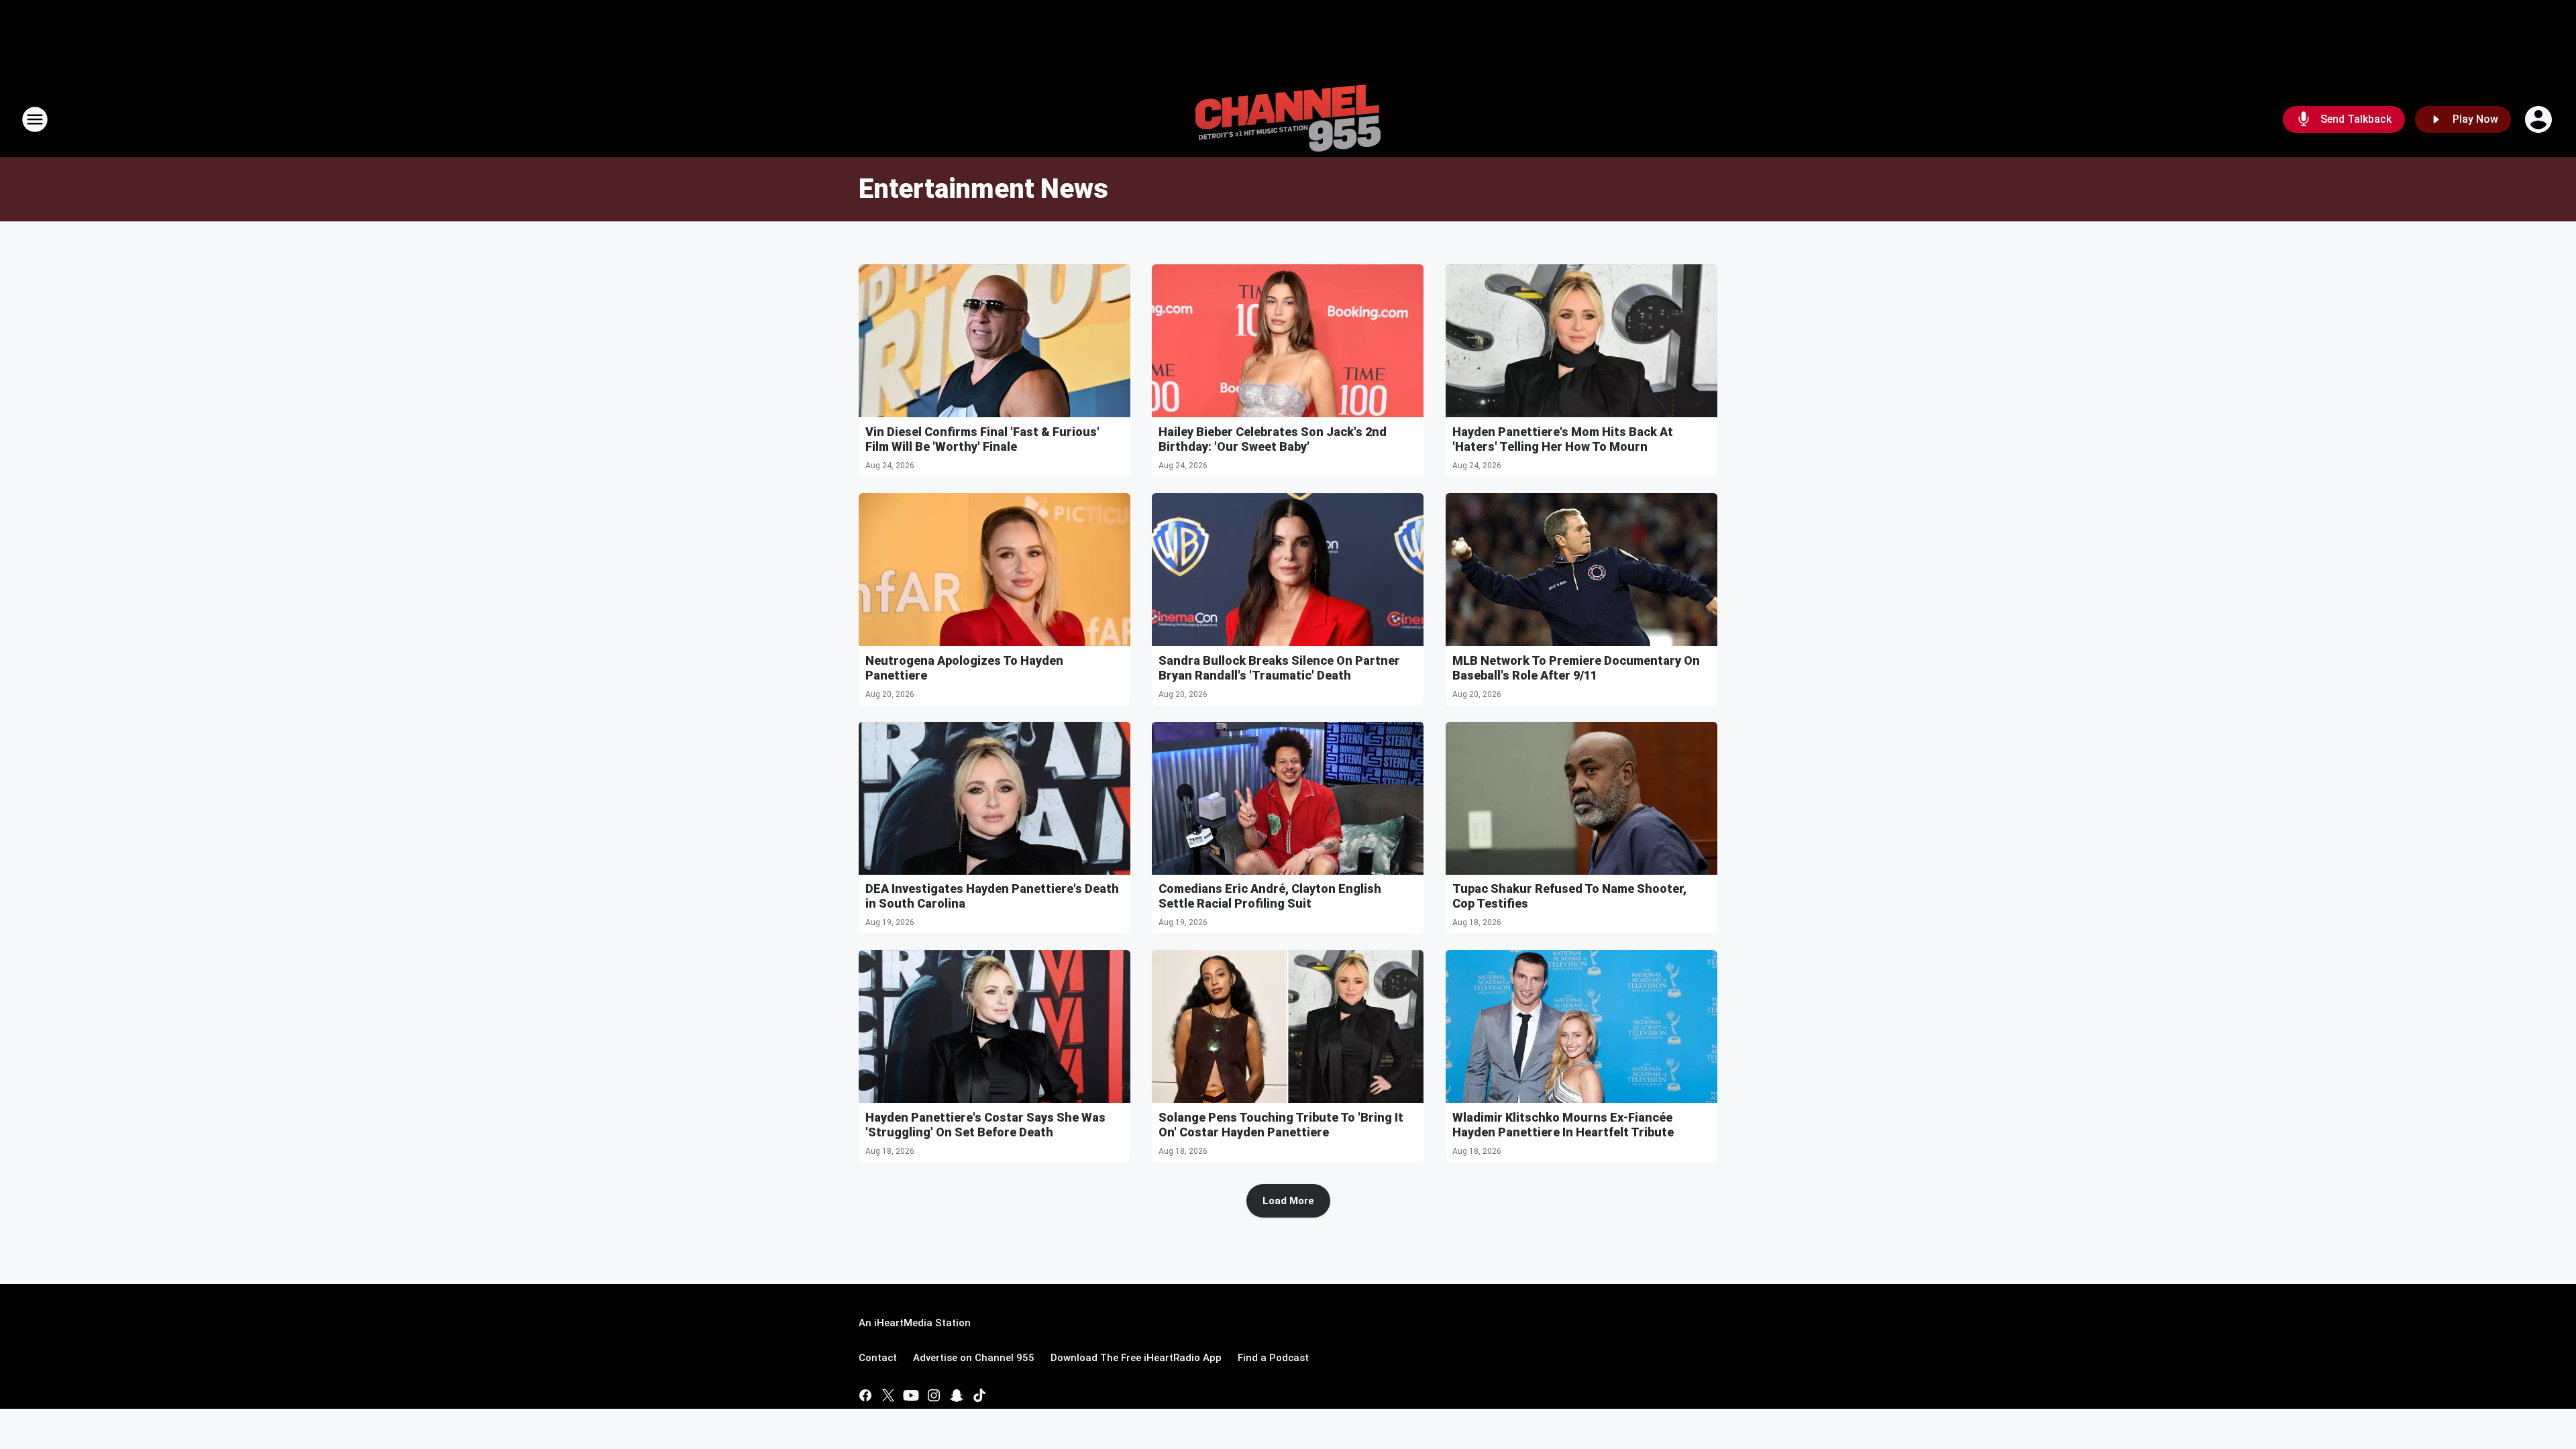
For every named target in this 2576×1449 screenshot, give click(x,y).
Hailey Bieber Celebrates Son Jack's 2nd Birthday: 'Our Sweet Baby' (1273, 439)
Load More (1288, 1201)
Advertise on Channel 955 (974, 1358)
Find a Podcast (1273, 1358)
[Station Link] (1288, 119)
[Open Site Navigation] (35, 119)
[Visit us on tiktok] (979, 1395)
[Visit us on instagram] (934, 1395)
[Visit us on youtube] (911, 1395)
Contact (878, 1358)
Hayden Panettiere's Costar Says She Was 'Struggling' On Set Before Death (985, 1125)
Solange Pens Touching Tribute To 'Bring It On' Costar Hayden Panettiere (1281, 1125)
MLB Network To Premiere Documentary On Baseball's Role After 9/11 (1576, 668)
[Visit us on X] (888, 1395)
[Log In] (2540, 119)
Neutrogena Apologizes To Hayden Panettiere (964, 668)
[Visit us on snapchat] (957, 1395)
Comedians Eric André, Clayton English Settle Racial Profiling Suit (1270, 896)
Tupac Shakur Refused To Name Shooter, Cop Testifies (1569, 896)
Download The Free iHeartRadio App (1136, 1358)
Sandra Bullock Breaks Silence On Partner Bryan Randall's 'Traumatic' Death (1279, 668)
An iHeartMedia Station (915, 1323)
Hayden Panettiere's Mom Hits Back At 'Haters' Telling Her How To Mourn (1563, 439)
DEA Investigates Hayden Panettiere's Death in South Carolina (992, 896)
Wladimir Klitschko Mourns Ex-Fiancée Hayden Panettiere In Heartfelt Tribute (1563, 1125)
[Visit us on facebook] (865, 1395)
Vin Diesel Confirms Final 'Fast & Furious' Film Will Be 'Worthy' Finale (982, 439)
